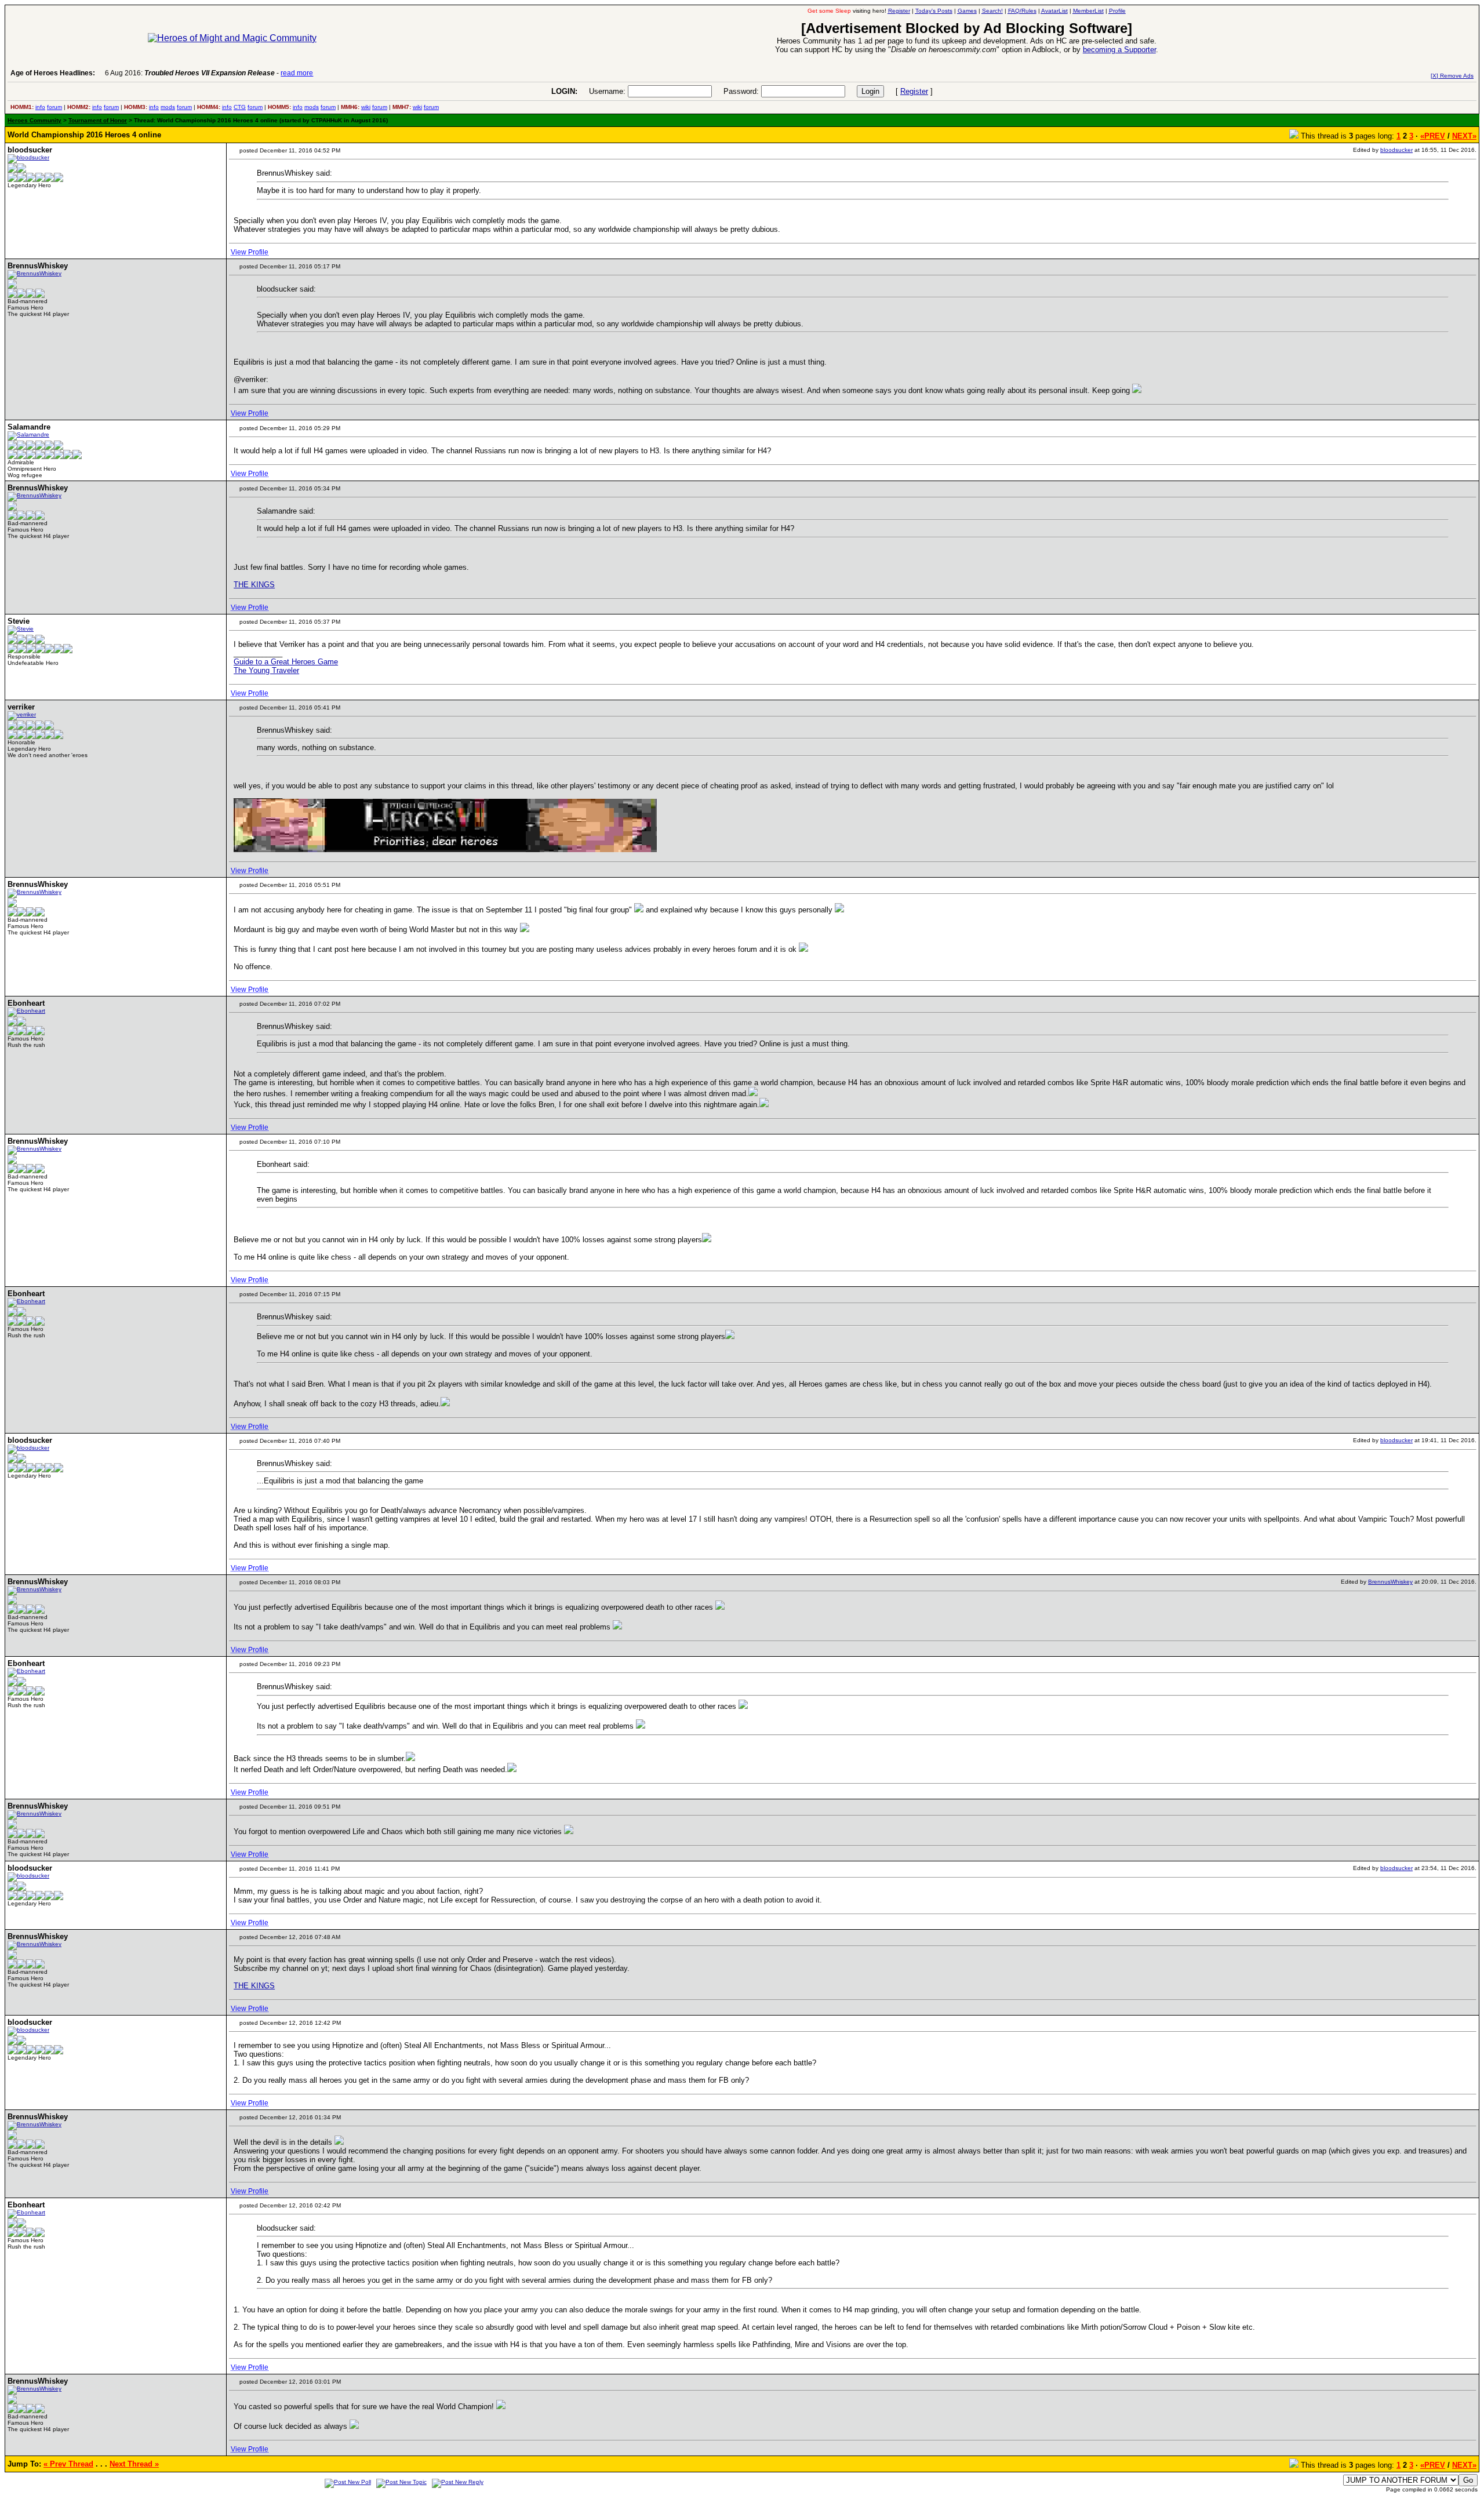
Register (914, 91)
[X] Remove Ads (1452, 76)
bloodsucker (1396, 150)
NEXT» (1464, 136)
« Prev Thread (68, 2464)
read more (297, 73)
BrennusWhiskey (1390, 1582)
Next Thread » (134, 2464)
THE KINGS (254, 585)
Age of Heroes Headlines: (53, 73)
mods (168, 107)
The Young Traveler (266, 670)
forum (54, 107)
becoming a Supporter (1119, 50)
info (40, 107)
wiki (366, 107)
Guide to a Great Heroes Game (286, 662)
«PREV (1433, 136)
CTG (240, 107)
